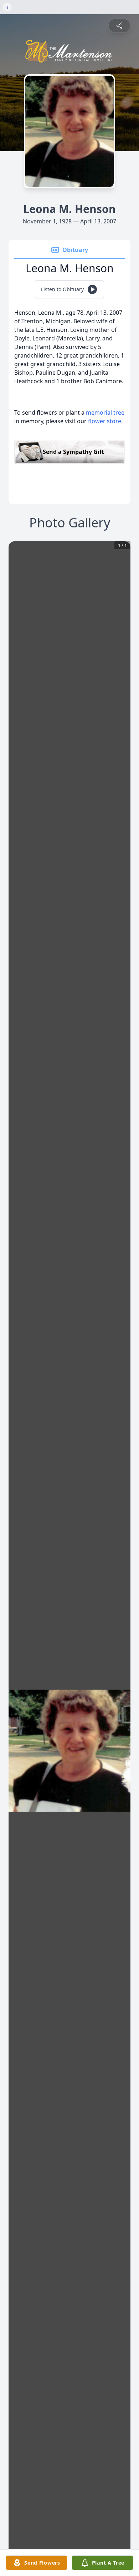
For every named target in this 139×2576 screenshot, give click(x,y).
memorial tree (105, 413)
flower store (105, 421)
